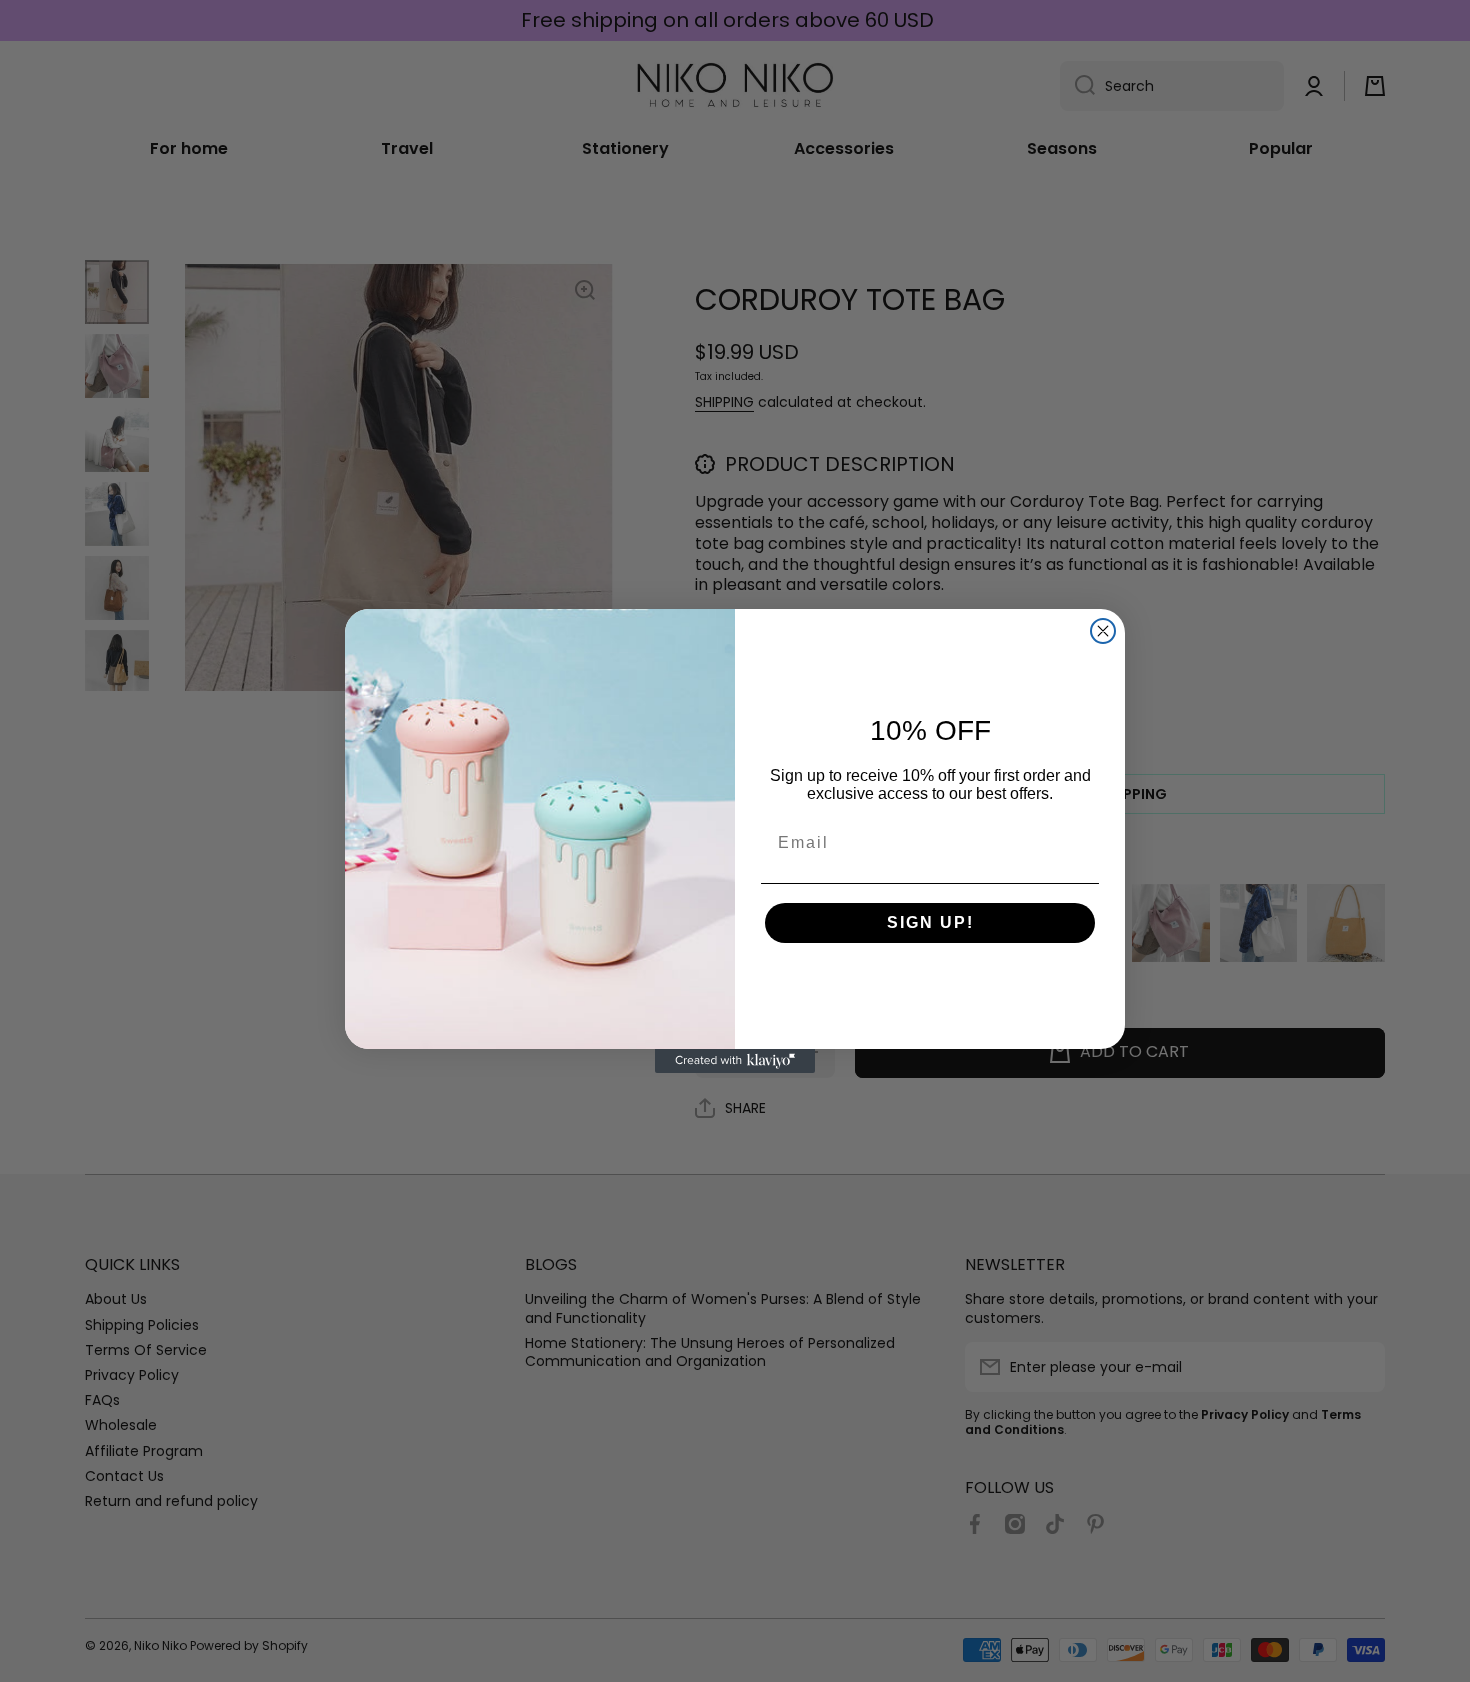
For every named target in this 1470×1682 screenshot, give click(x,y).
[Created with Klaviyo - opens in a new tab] (735, 1061)
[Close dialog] (1103, 631)
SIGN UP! (930, 922)
